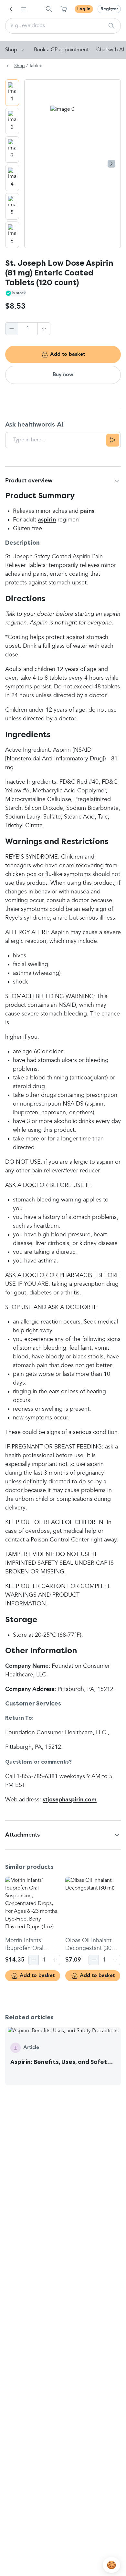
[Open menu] (24, 9)
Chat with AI (110, 50)
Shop (11, 50)
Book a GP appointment (61, 50)
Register (109, 9)
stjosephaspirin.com (70, 1800)
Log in (84, 9)
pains (87, 511)
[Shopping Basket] (64, 9)
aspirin (47, 520)
